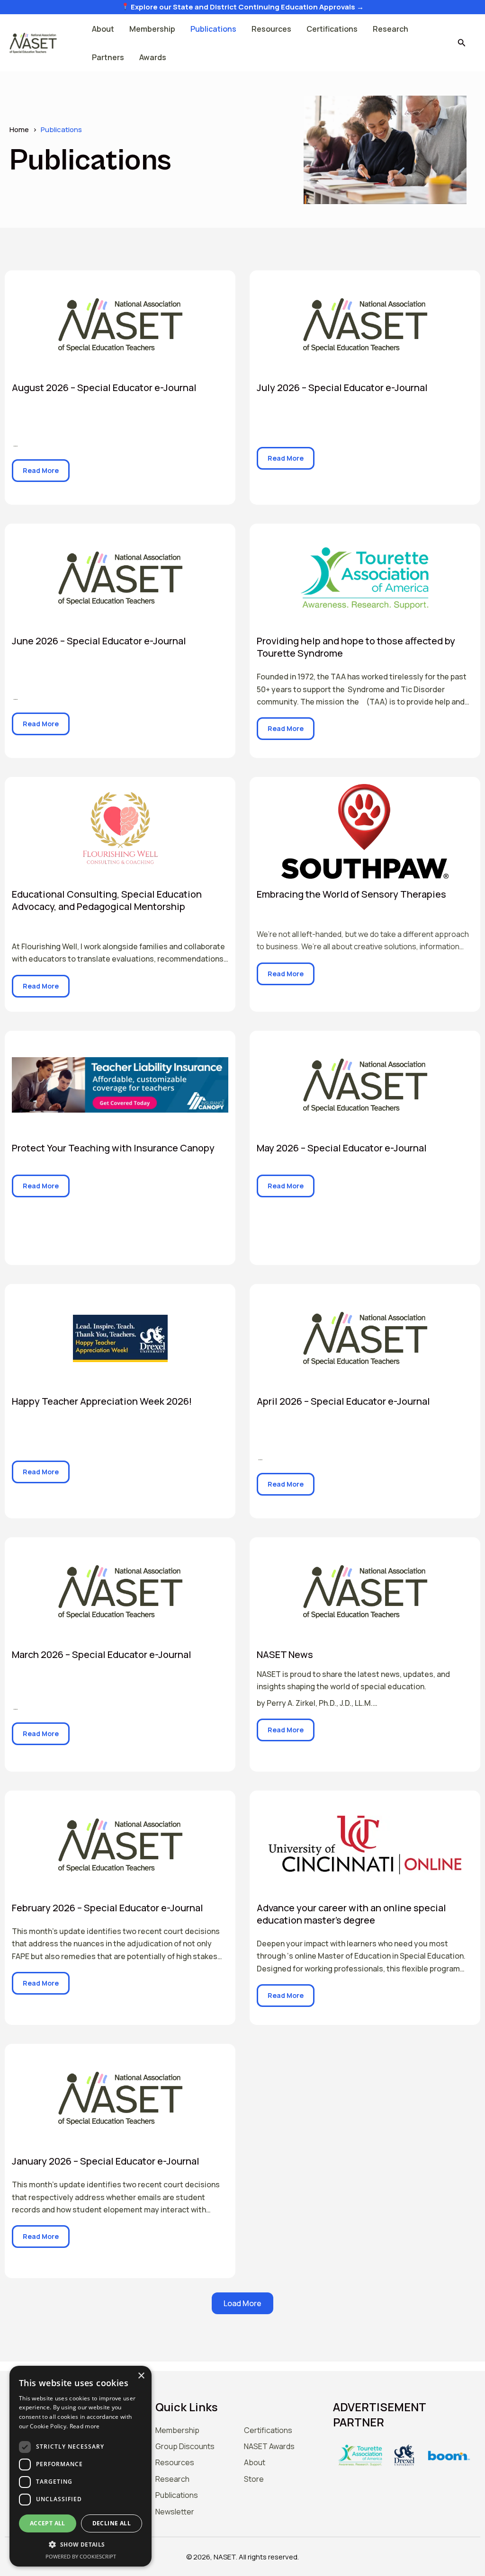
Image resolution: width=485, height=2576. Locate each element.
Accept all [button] (48, 2523)
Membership (152, 29)
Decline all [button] (112, 2523)
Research (391, 29)
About (103, 29)
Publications (213, 29)
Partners (108, 57)
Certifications (332, 29)
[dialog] (81, 2466)
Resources (271, 29)
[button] (462, 43)
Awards (153, 57)
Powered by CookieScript (81, 2556)
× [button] (141, 2376)
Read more (85, 2426)
